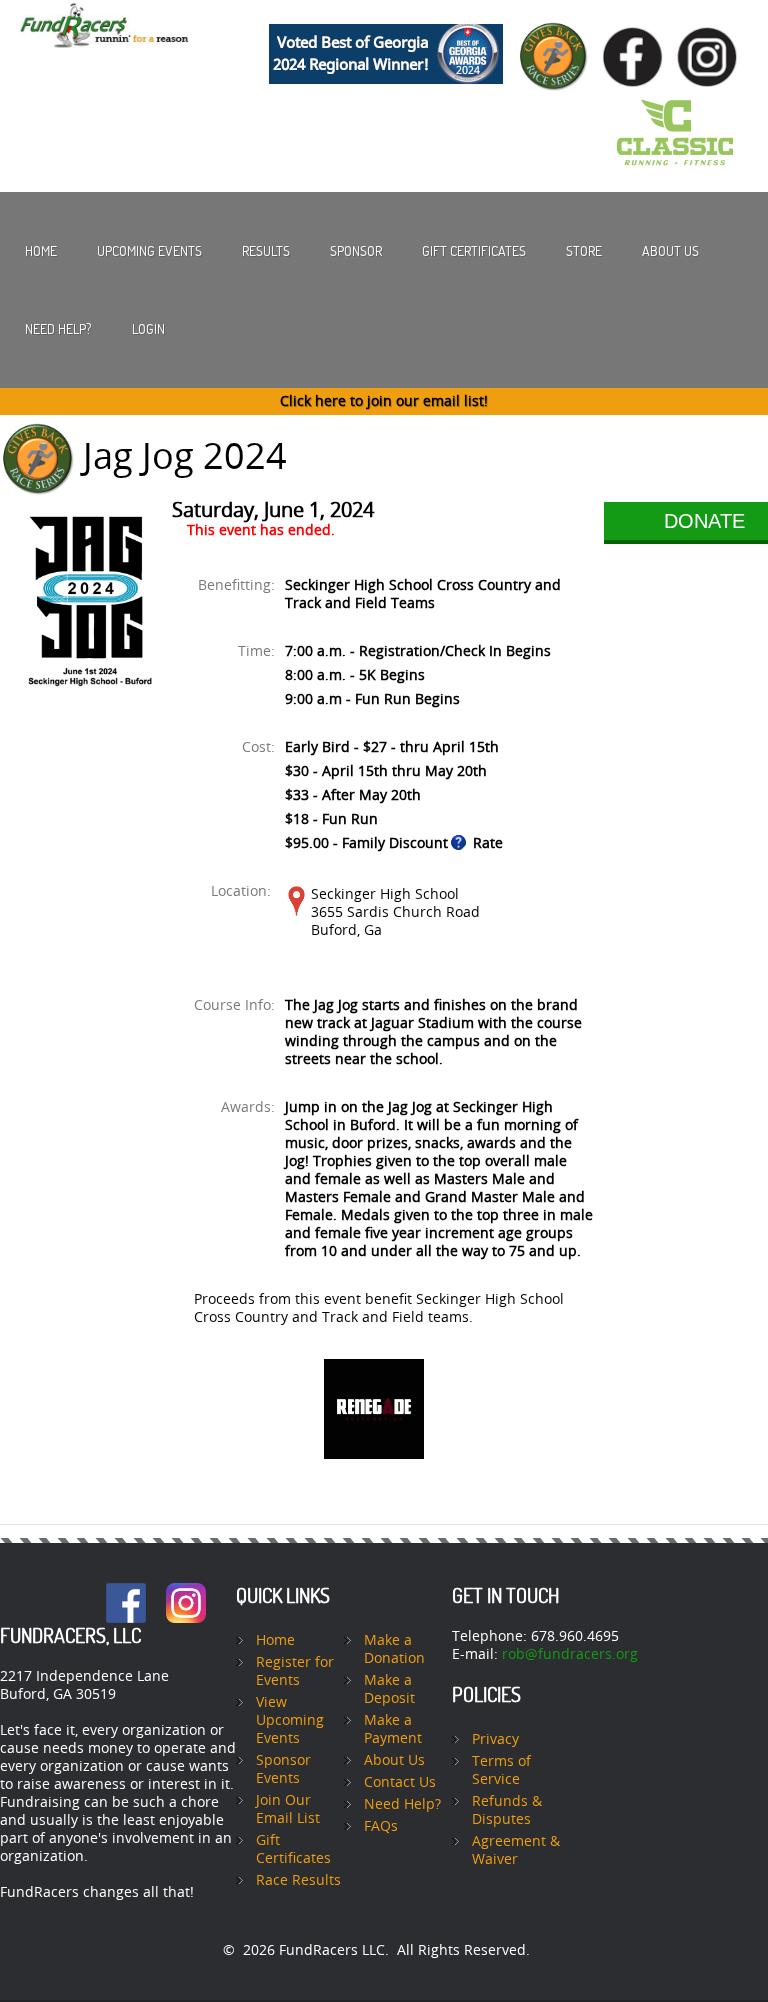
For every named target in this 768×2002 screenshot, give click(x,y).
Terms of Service (501, 1770)
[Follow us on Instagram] (712, 23)
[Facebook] (126, 1591)
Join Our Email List (288, 1809)
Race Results (298, 1880)
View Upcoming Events (290, 1720)
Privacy (495, 1739)
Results (266, 251)
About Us (670, 251)
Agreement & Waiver (516, 1850)
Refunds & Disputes (507, 1810)
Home (41, 251)
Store (584, 251)
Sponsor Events (283, 1769)
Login (148, 329)
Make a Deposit (389, 1689)
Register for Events (295, 1671)
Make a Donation (394, 1649)
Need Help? (58, 329)
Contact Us (400, 1782)
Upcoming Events (149, 251)
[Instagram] (186, 1591)
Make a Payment (393, 1729)
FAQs (381, 1826)
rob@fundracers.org (570, 1654)
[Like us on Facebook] (638, 23)
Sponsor (356, 251)
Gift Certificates (474, 251)
